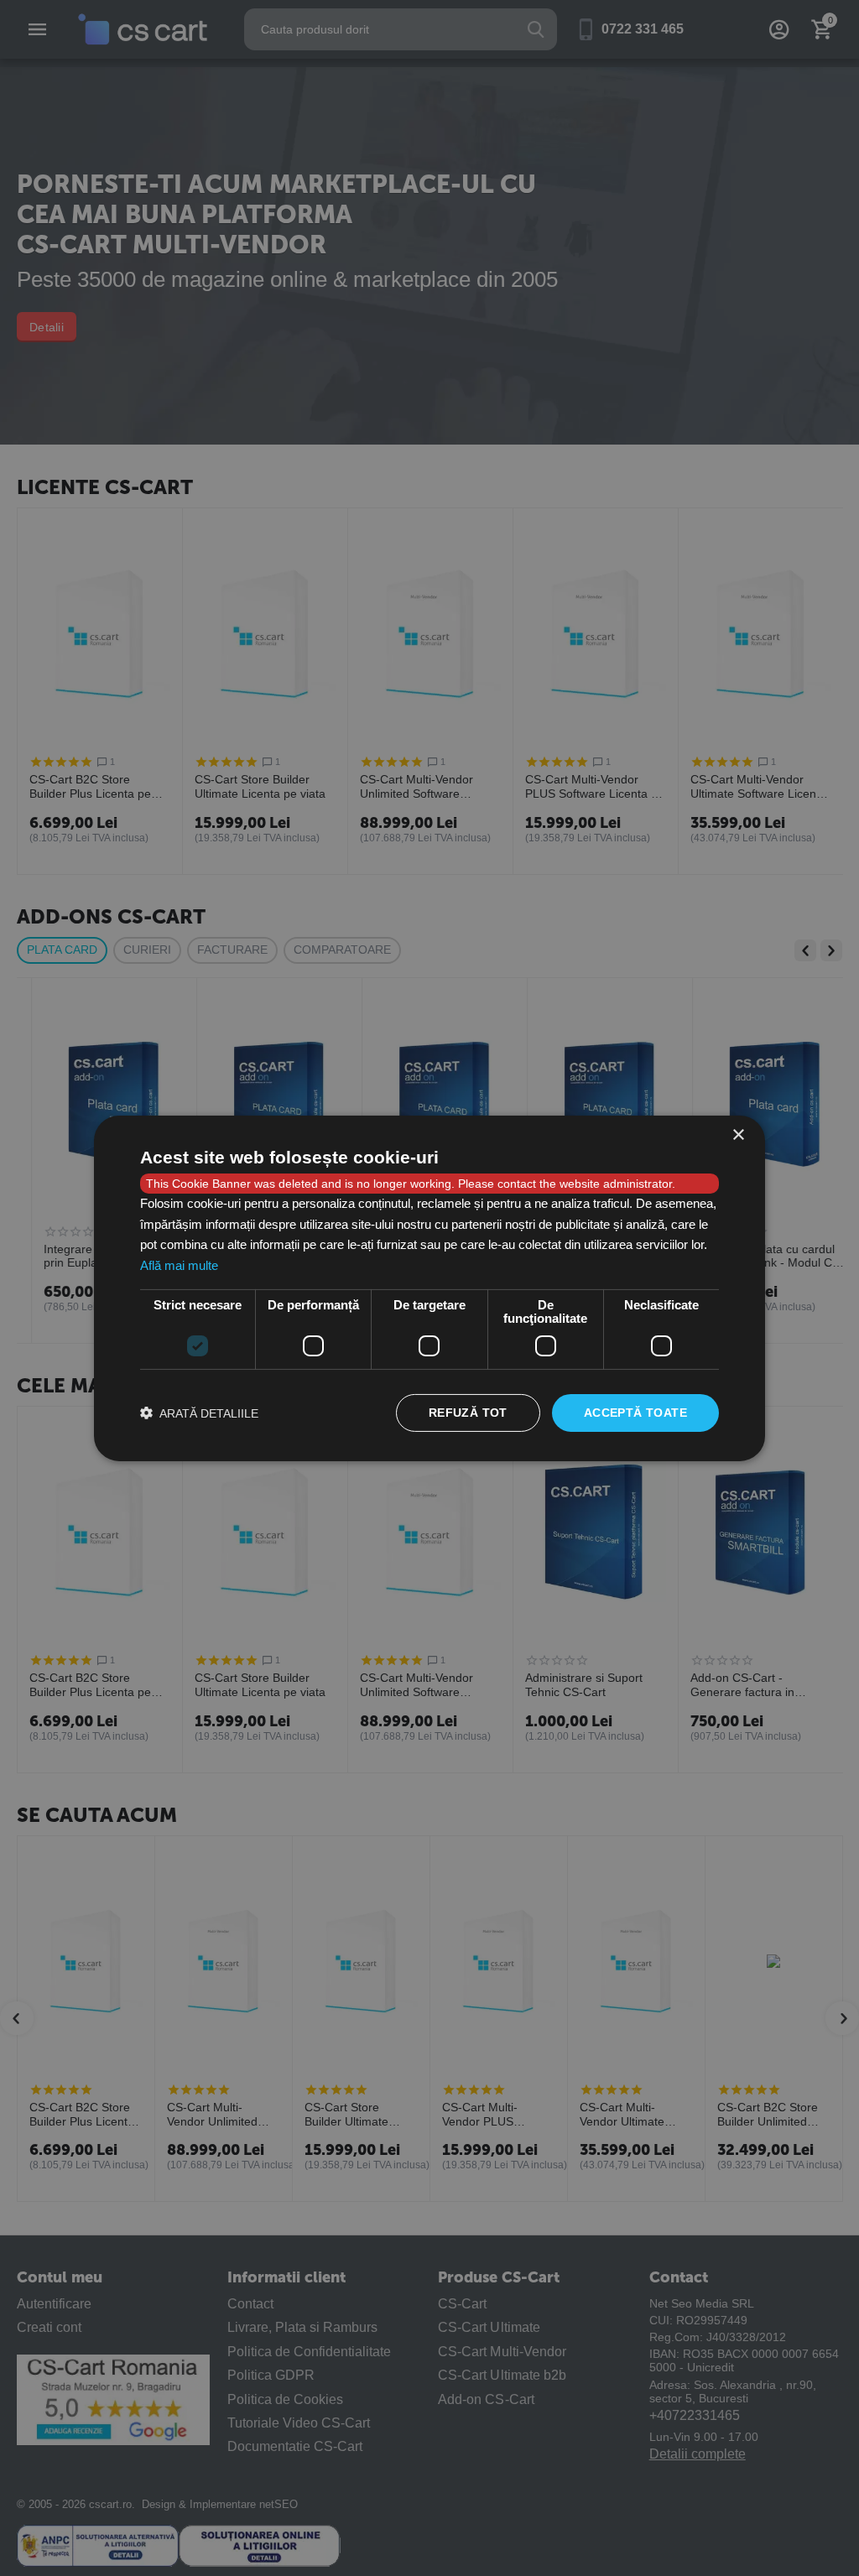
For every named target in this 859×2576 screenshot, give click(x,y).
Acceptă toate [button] (635, 1413)
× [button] (738, 1134)
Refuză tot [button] (468, 1413)
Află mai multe (179, 1265)
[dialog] (429, 1288)
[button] (199, 1413)
